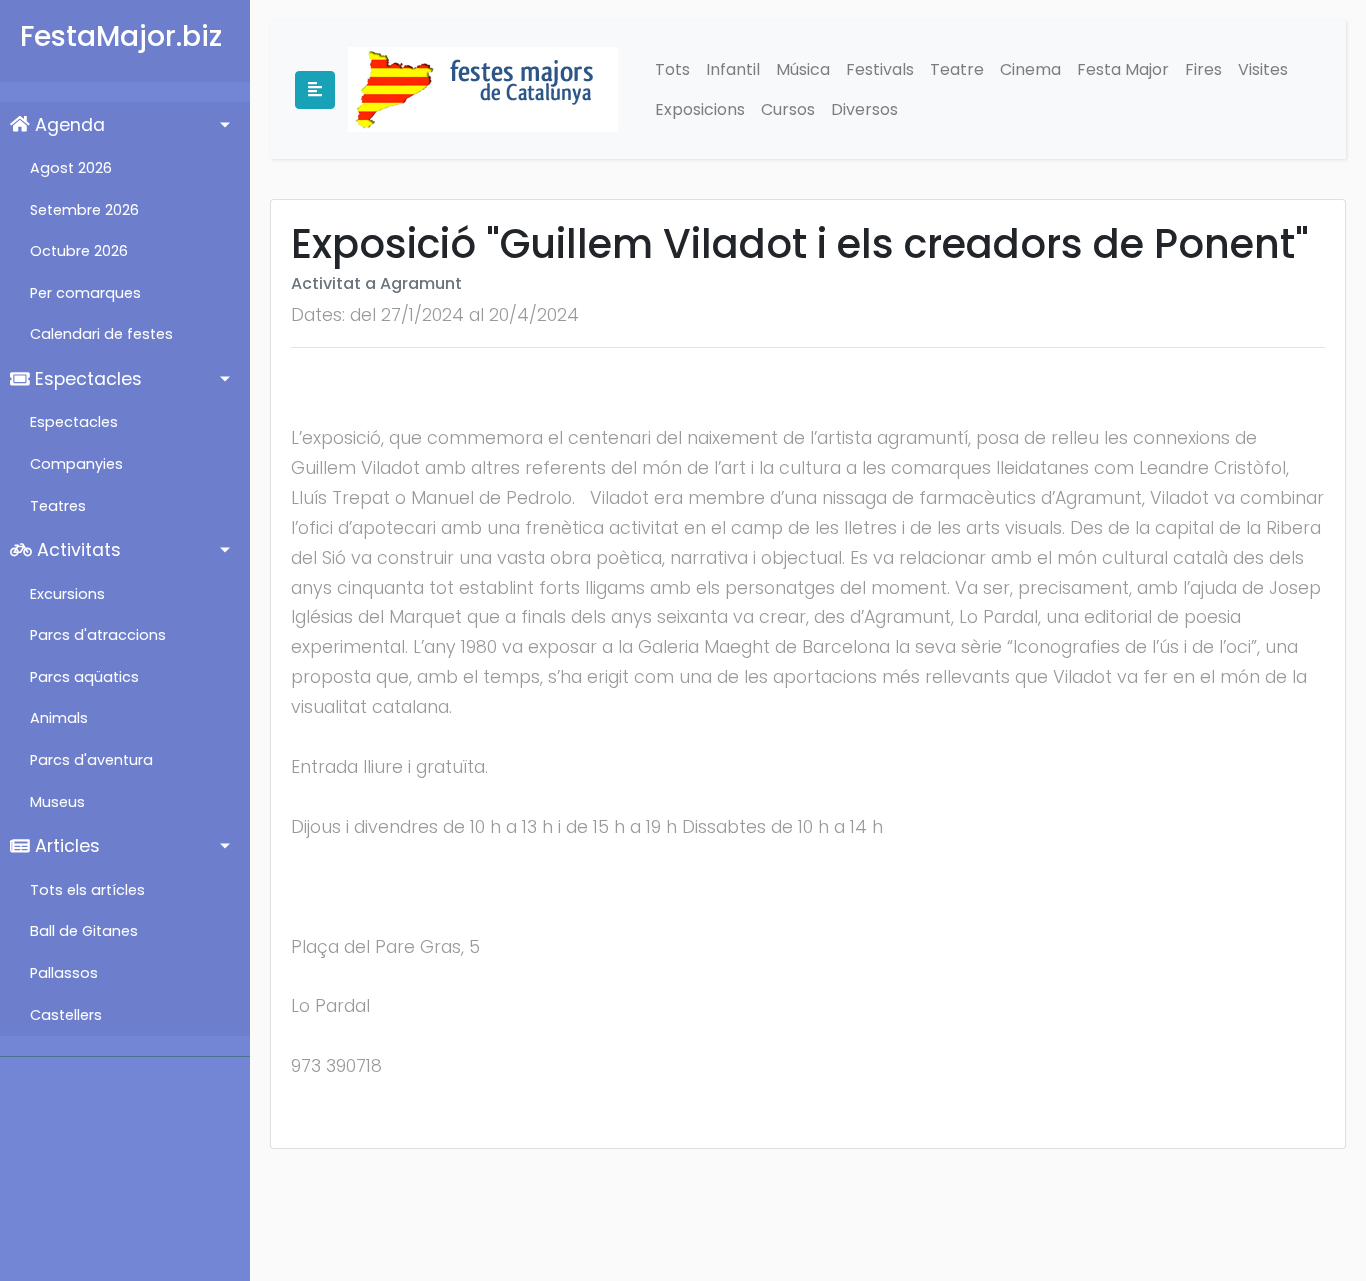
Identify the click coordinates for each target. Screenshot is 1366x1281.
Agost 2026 (71, 168)
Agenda (67, 125)
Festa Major (1123, 69)
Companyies (76, 464)
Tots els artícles (87, 890)
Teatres (58, 506)
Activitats (76, 550)
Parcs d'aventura (91, 760)
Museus (57, 802)
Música (803, 69)
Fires (1203, 69)
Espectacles (86, 379)
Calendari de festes (101, 334)
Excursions (67, 594)
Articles (65, 846)
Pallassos (64, 973)
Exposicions (700, 109)
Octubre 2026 (79, 251)
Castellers (66, 1015)
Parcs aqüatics (84, 677)
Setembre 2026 (84, 210)
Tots (672, 69)
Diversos (864, 109)
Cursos (788, 109)
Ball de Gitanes (84, 931)
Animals (59, 718)
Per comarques (85, 293)
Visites (1263, 69)
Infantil (733, 69)
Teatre (957, 69)
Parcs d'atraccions (98, 635)
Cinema (1030, 69)
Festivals (880, 69)
